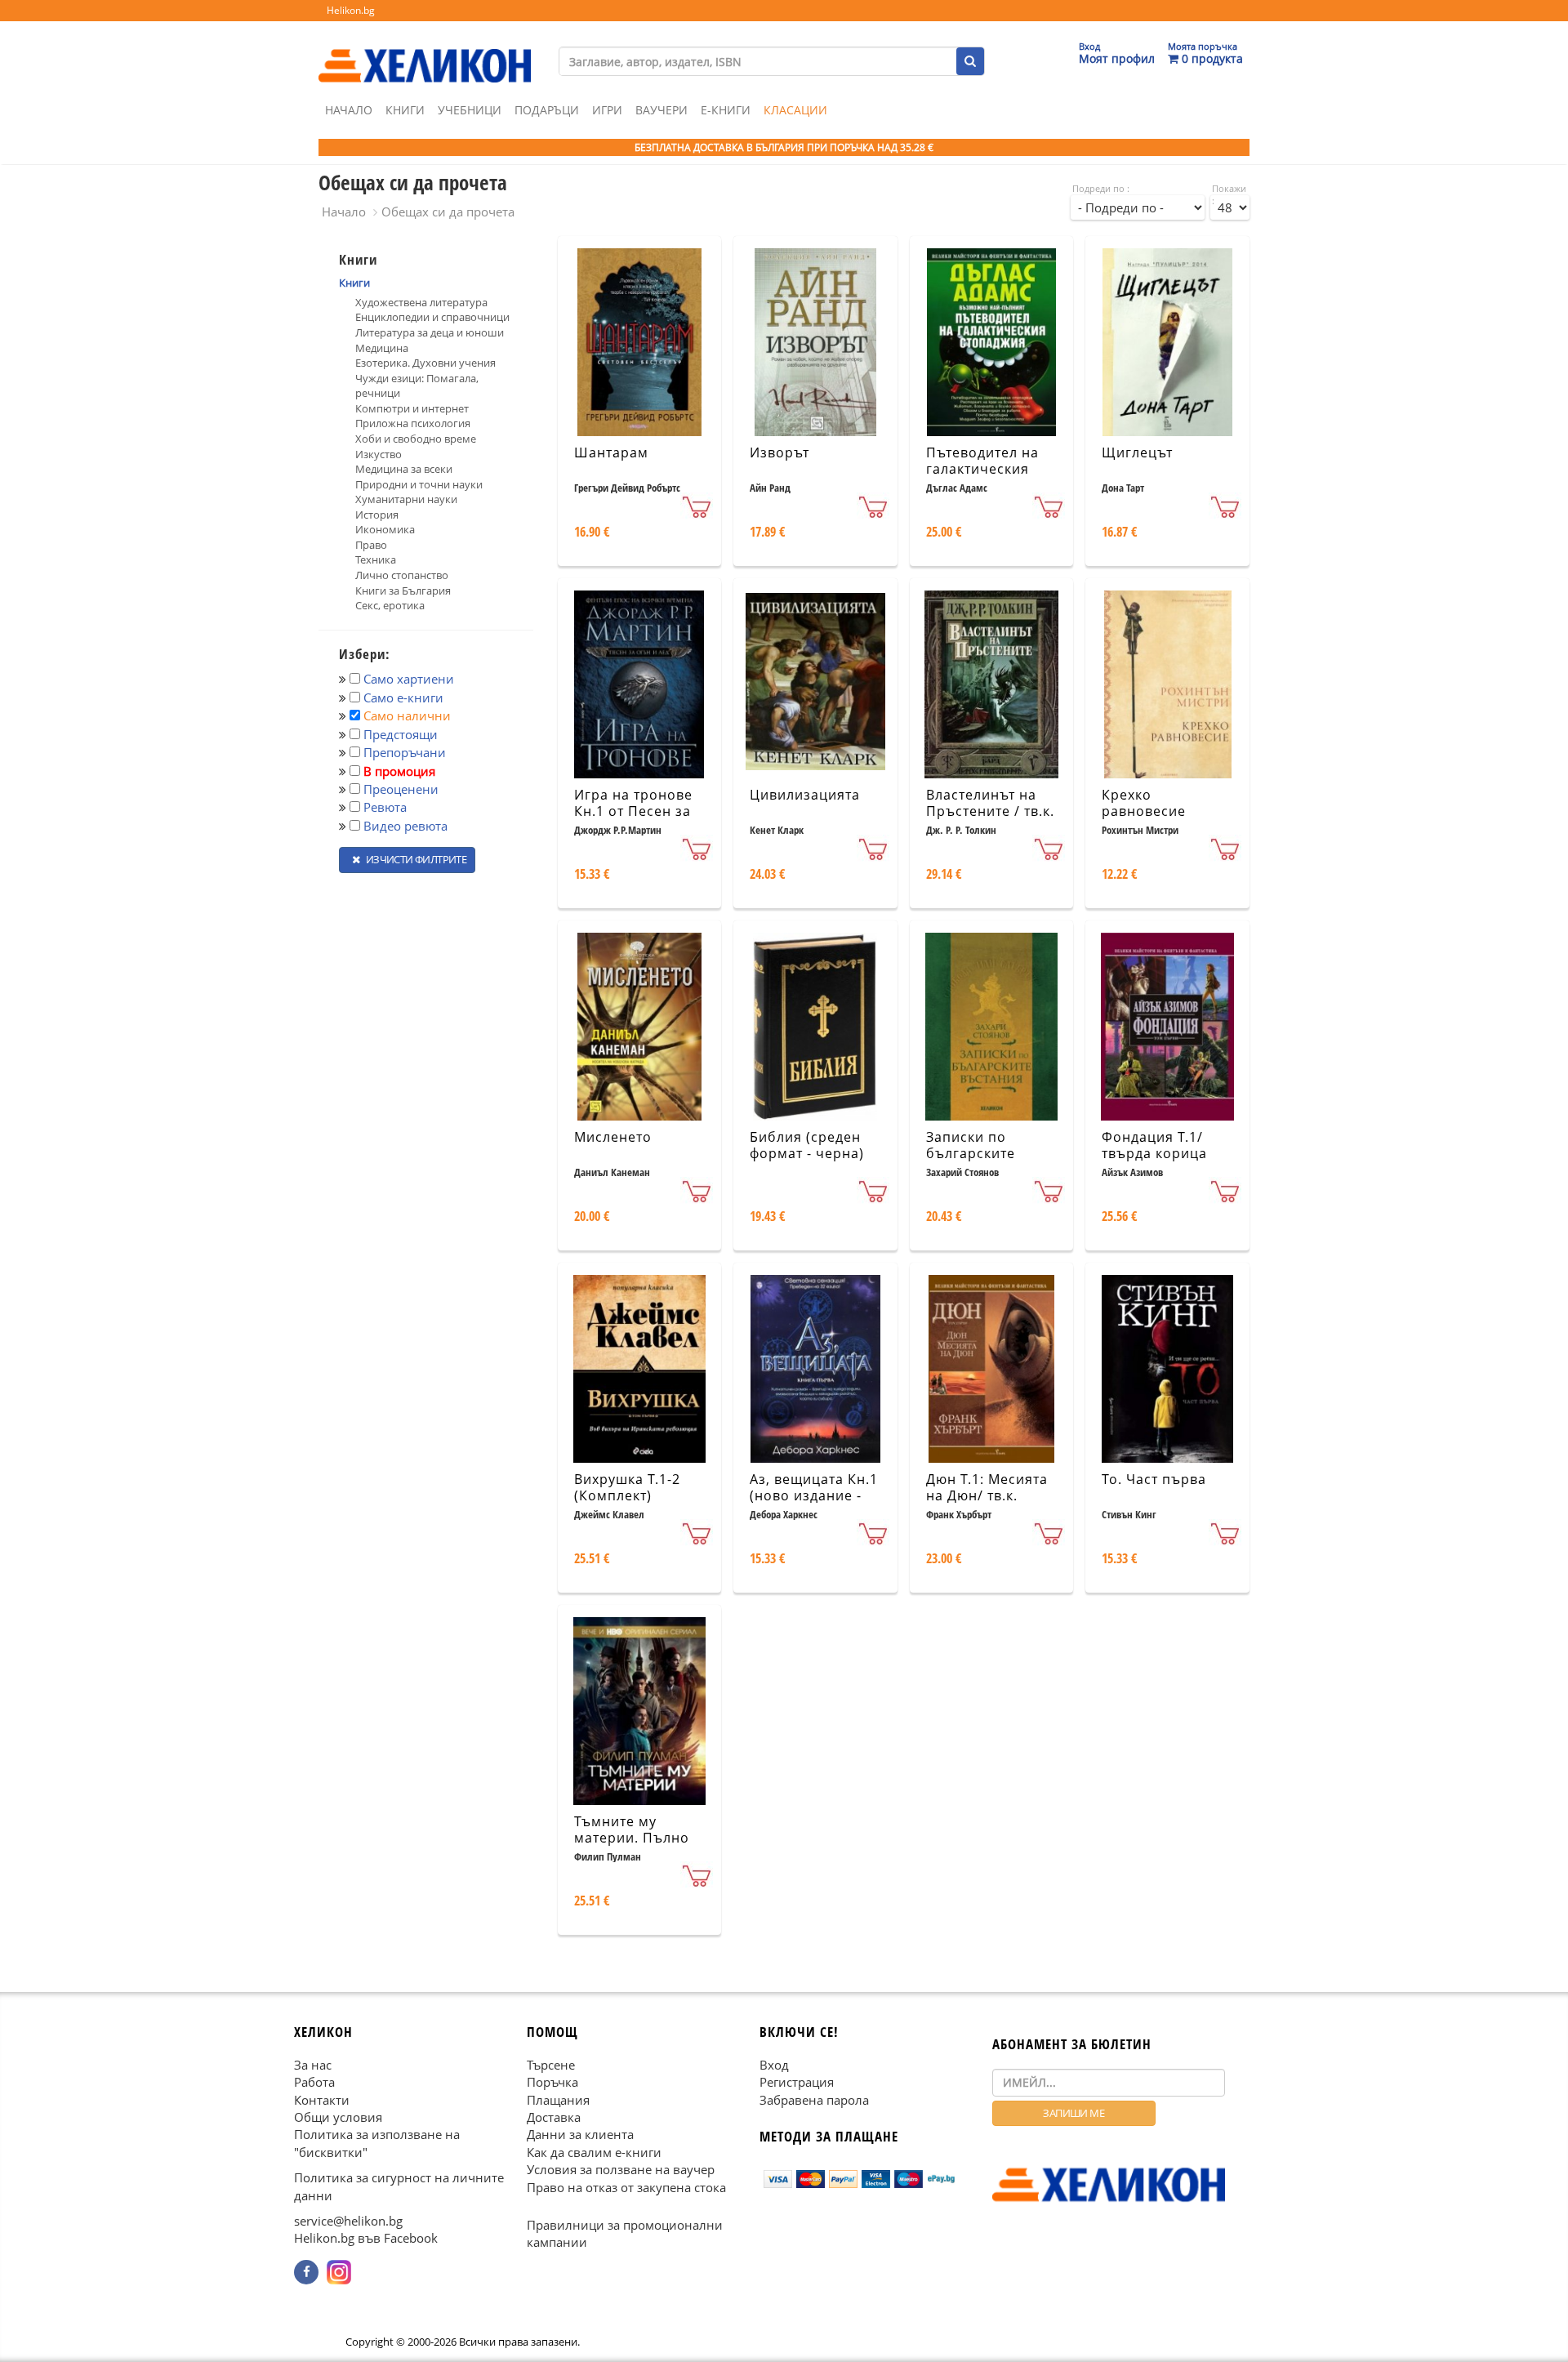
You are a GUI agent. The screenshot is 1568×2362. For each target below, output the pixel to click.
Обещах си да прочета (448, 212)
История (377, 515)
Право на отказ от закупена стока (626, 2186)
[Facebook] (306, 2272)
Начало (349, 110)
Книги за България (403, 590)
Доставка (554, 2117)
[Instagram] (339, 2272)
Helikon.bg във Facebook (366, 2238)
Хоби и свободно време (416, 439)
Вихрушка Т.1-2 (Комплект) (627, 1488)
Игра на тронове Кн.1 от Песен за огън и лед (633, 812)
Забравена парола (814, 2099)
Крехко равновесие (1144, 803)
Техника (376, 559)
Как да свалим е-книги (594, 2151)
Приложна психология (413, 423)
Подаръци (547, 110)
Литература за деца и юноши (430, 332)
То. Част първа (1154, 1479)
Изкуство (379, 454)
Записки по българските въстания (971, 1154)
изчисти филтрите (415, 859)
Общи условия (338, 2117)
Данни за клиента (580, 2134)
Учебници (470, 110)
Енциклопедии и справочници (432, 317)
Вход (774, 2064)
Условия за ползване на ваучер (621, 2169)
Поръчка (552, 2082)
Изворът (780, 452)
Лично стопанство (402, 575)
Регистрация (797, 2082)
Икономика (385, 529)
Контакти (322, 2099)
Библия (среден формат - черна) (807, 1145)
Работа (314, 2082)
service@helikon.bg (348, 2221)
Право (371, 545)
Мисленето (613, 1137)
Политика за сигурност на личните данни (399, 2186)
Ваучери (661, 110)
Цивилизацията (805, 795)
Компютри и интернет (412, 408)
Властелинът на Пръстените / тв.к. (990, 803)
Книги (405, 110)
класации (795, 110)
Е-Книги (726, 110)
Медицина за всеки (404, 469)
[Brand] (425, 50)
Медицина (382, 348)
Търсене (551, 2064)
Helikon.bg (351, 10)
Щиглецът (1137, 452)
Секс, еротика (390, 605)
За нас (313, 2064)
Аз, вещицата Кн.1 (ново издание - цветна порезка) (814, 1496)
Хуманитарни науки (406, 499)
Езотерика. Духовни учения (425, 363)
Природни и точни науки (419, 484)
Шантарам (611, 452)
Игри (607, 110)
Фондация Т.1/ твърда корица (1154, 1145)
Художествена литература (421, 302)
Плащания (558, 2099)
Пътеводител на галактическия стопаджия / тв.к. (986, 470)
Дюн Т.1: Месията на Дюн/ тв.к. (987, 1488)
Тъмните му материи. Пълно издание (632, 1838)
